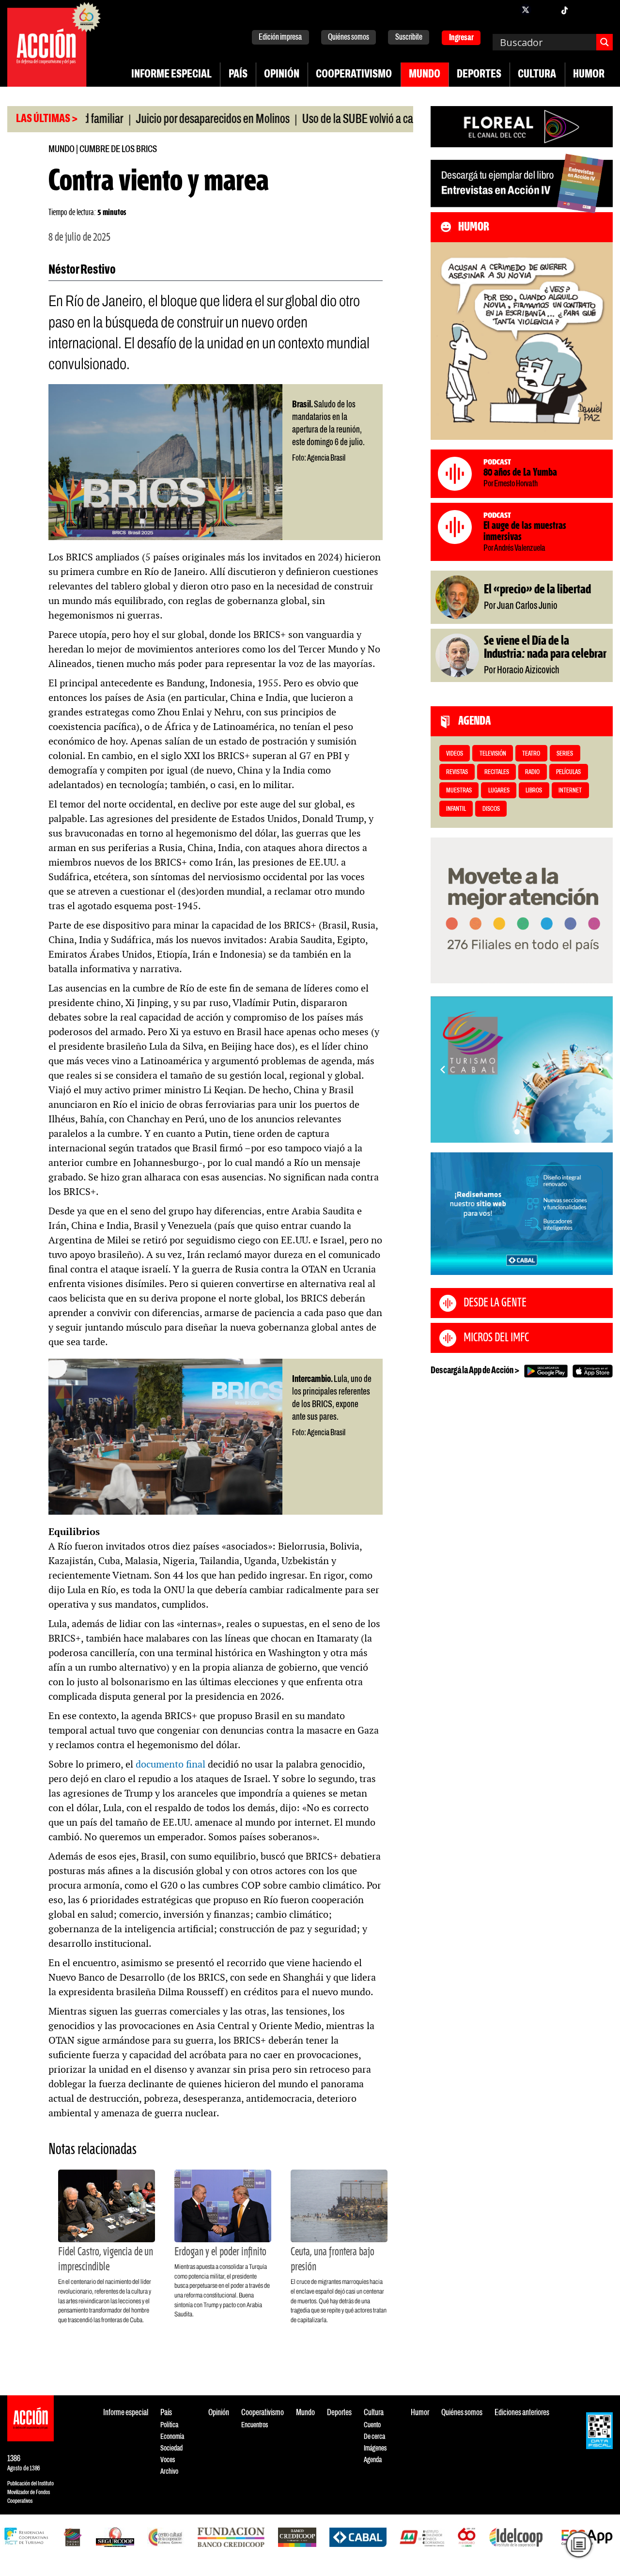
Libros (534, 791)
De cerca (374, 2437)
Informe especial (171, 75)
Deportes (479, 75)
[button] (517, 1132)
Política (169, 2425)
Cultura (537, 75)
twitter (526, 10)
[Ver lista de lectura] (579, 2545)
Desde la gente (495, 1303)
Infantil (456, 809)
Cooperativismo (354, 75)
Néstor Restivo (82, 270)
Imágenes (375, 2448)
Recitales (497, 772)
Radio (532, 772)
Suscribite (409, 38)
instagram (545, 10)
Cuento (372, 2425)
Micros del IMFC (496, 1338)
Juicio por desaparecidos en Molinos (164, 120)
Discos (491, 809)
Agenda (373, 2460)
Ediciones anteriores (522, 2413)
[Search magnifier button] (604, 42)
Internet (570, 791)
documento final (170, 1764)
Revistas (457, 772)
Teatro (531, 754)
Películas (568, 772)
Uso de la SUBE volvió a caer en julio (330, 120)
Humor (589, 75)
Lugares (499, 791)
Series (565, 754)
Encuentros (255, 2425)
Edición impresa (280, 38)
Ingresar (461, 38)
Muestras (459, 791)
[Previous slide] (443, 1070)
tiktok (564, 10)
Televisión (493, 754)
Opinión (282, 75)
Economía (172, 2437)
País (238, 75)
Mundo (425, 75)
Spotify (603, 10)
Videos (455, 754)
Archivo (169, 2472)
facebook (506, 10)
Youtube (584, 10)
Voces (168, 2460)
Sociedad (171, 2448)
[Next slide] (601, 1070)
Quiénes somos (349, 38)
